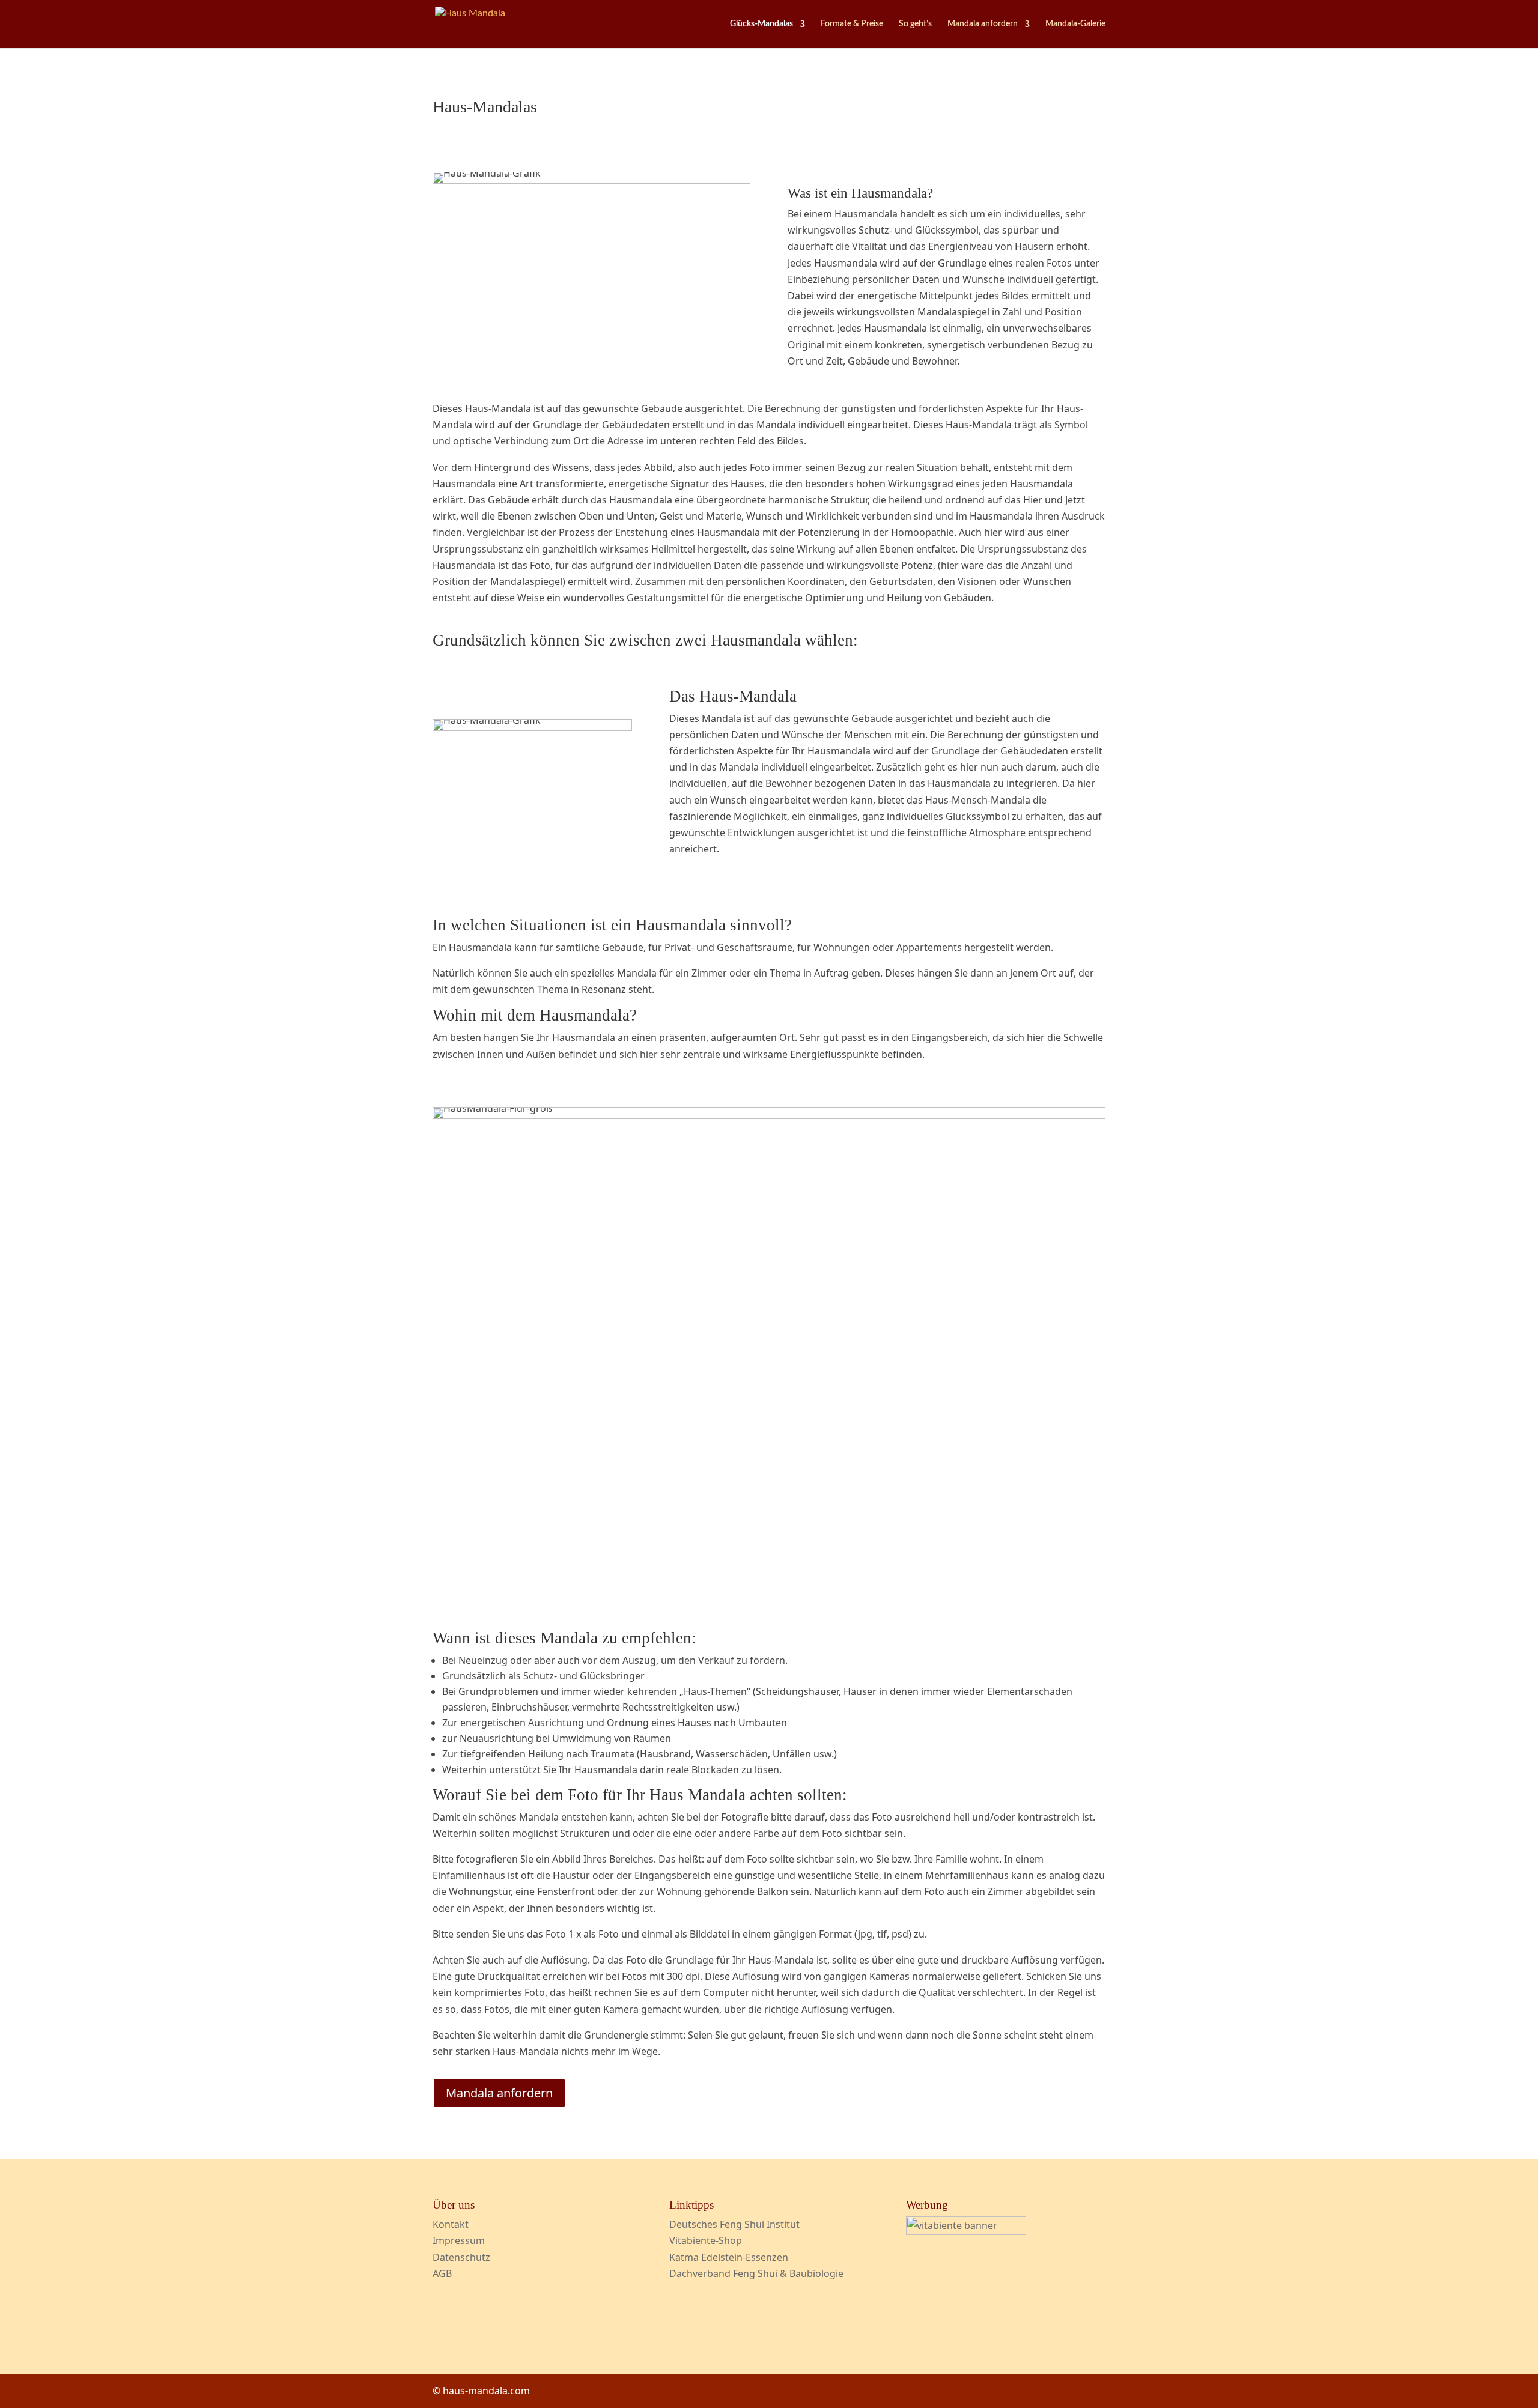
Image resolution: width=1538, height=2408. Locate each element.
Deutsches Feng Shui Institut (734, 2224)
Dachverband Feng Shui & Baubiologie (756, 2273)
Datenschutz (461, 2257)
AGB (442, 2273)
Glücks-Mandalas (761, 24)
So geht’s (915, 24)
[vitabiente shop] (966, 2231)
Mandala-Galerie (1075, 24)
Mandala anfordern (983, 24)
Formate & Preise (852, 24)
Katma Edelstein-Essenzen (729, 2257)
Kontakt (451, 2224)
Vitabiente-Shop (706, 2240)
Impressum (459, 2240)
